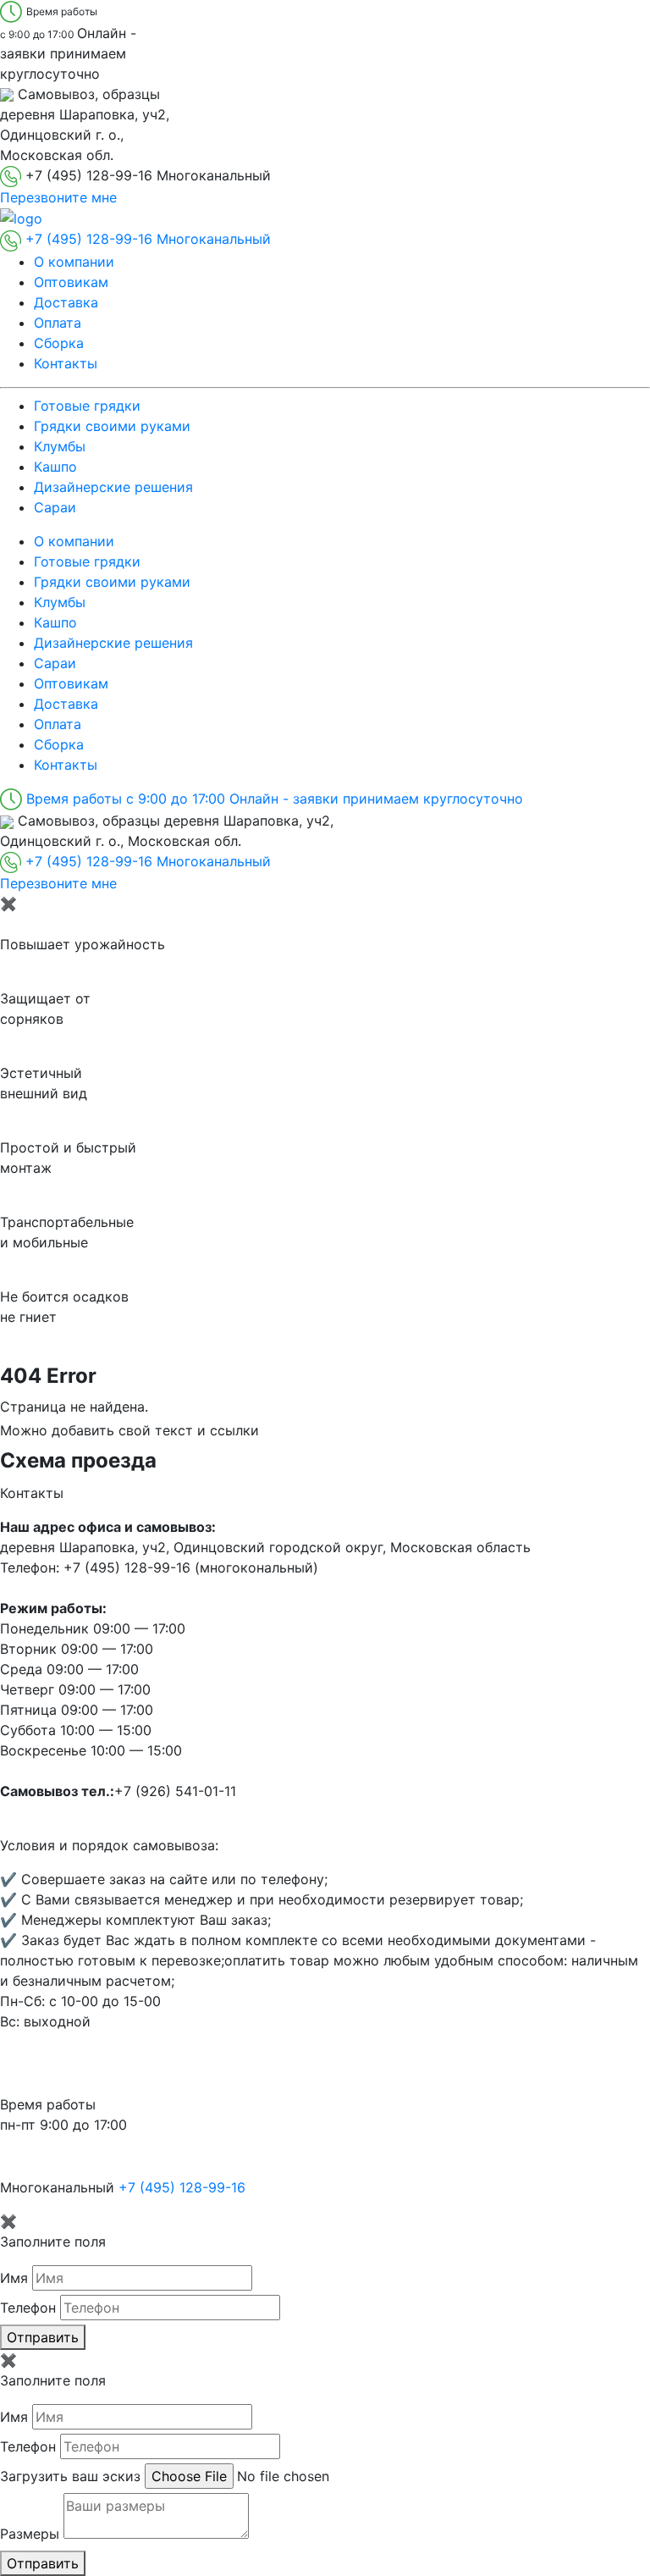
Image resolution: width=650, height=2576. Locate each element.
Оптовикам (71, 282)
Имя (14, 2278)
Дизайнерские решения (113, 487)
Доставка (66, 302)
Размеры (30, 2534)
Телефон (28, 2308)
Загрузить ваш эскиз (70, 2476)
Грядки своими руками (112, 426)
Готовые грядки (87, 406)
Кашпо (55, 467)
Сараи (55, 507)
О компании (74, 262)
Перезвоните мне (58, 197)
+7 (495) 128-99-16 (182, 2187)
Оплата (58, 323)
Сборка (59, 343)
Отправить (43, 2337)
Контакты (66, 363)
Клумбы (60, 446)
